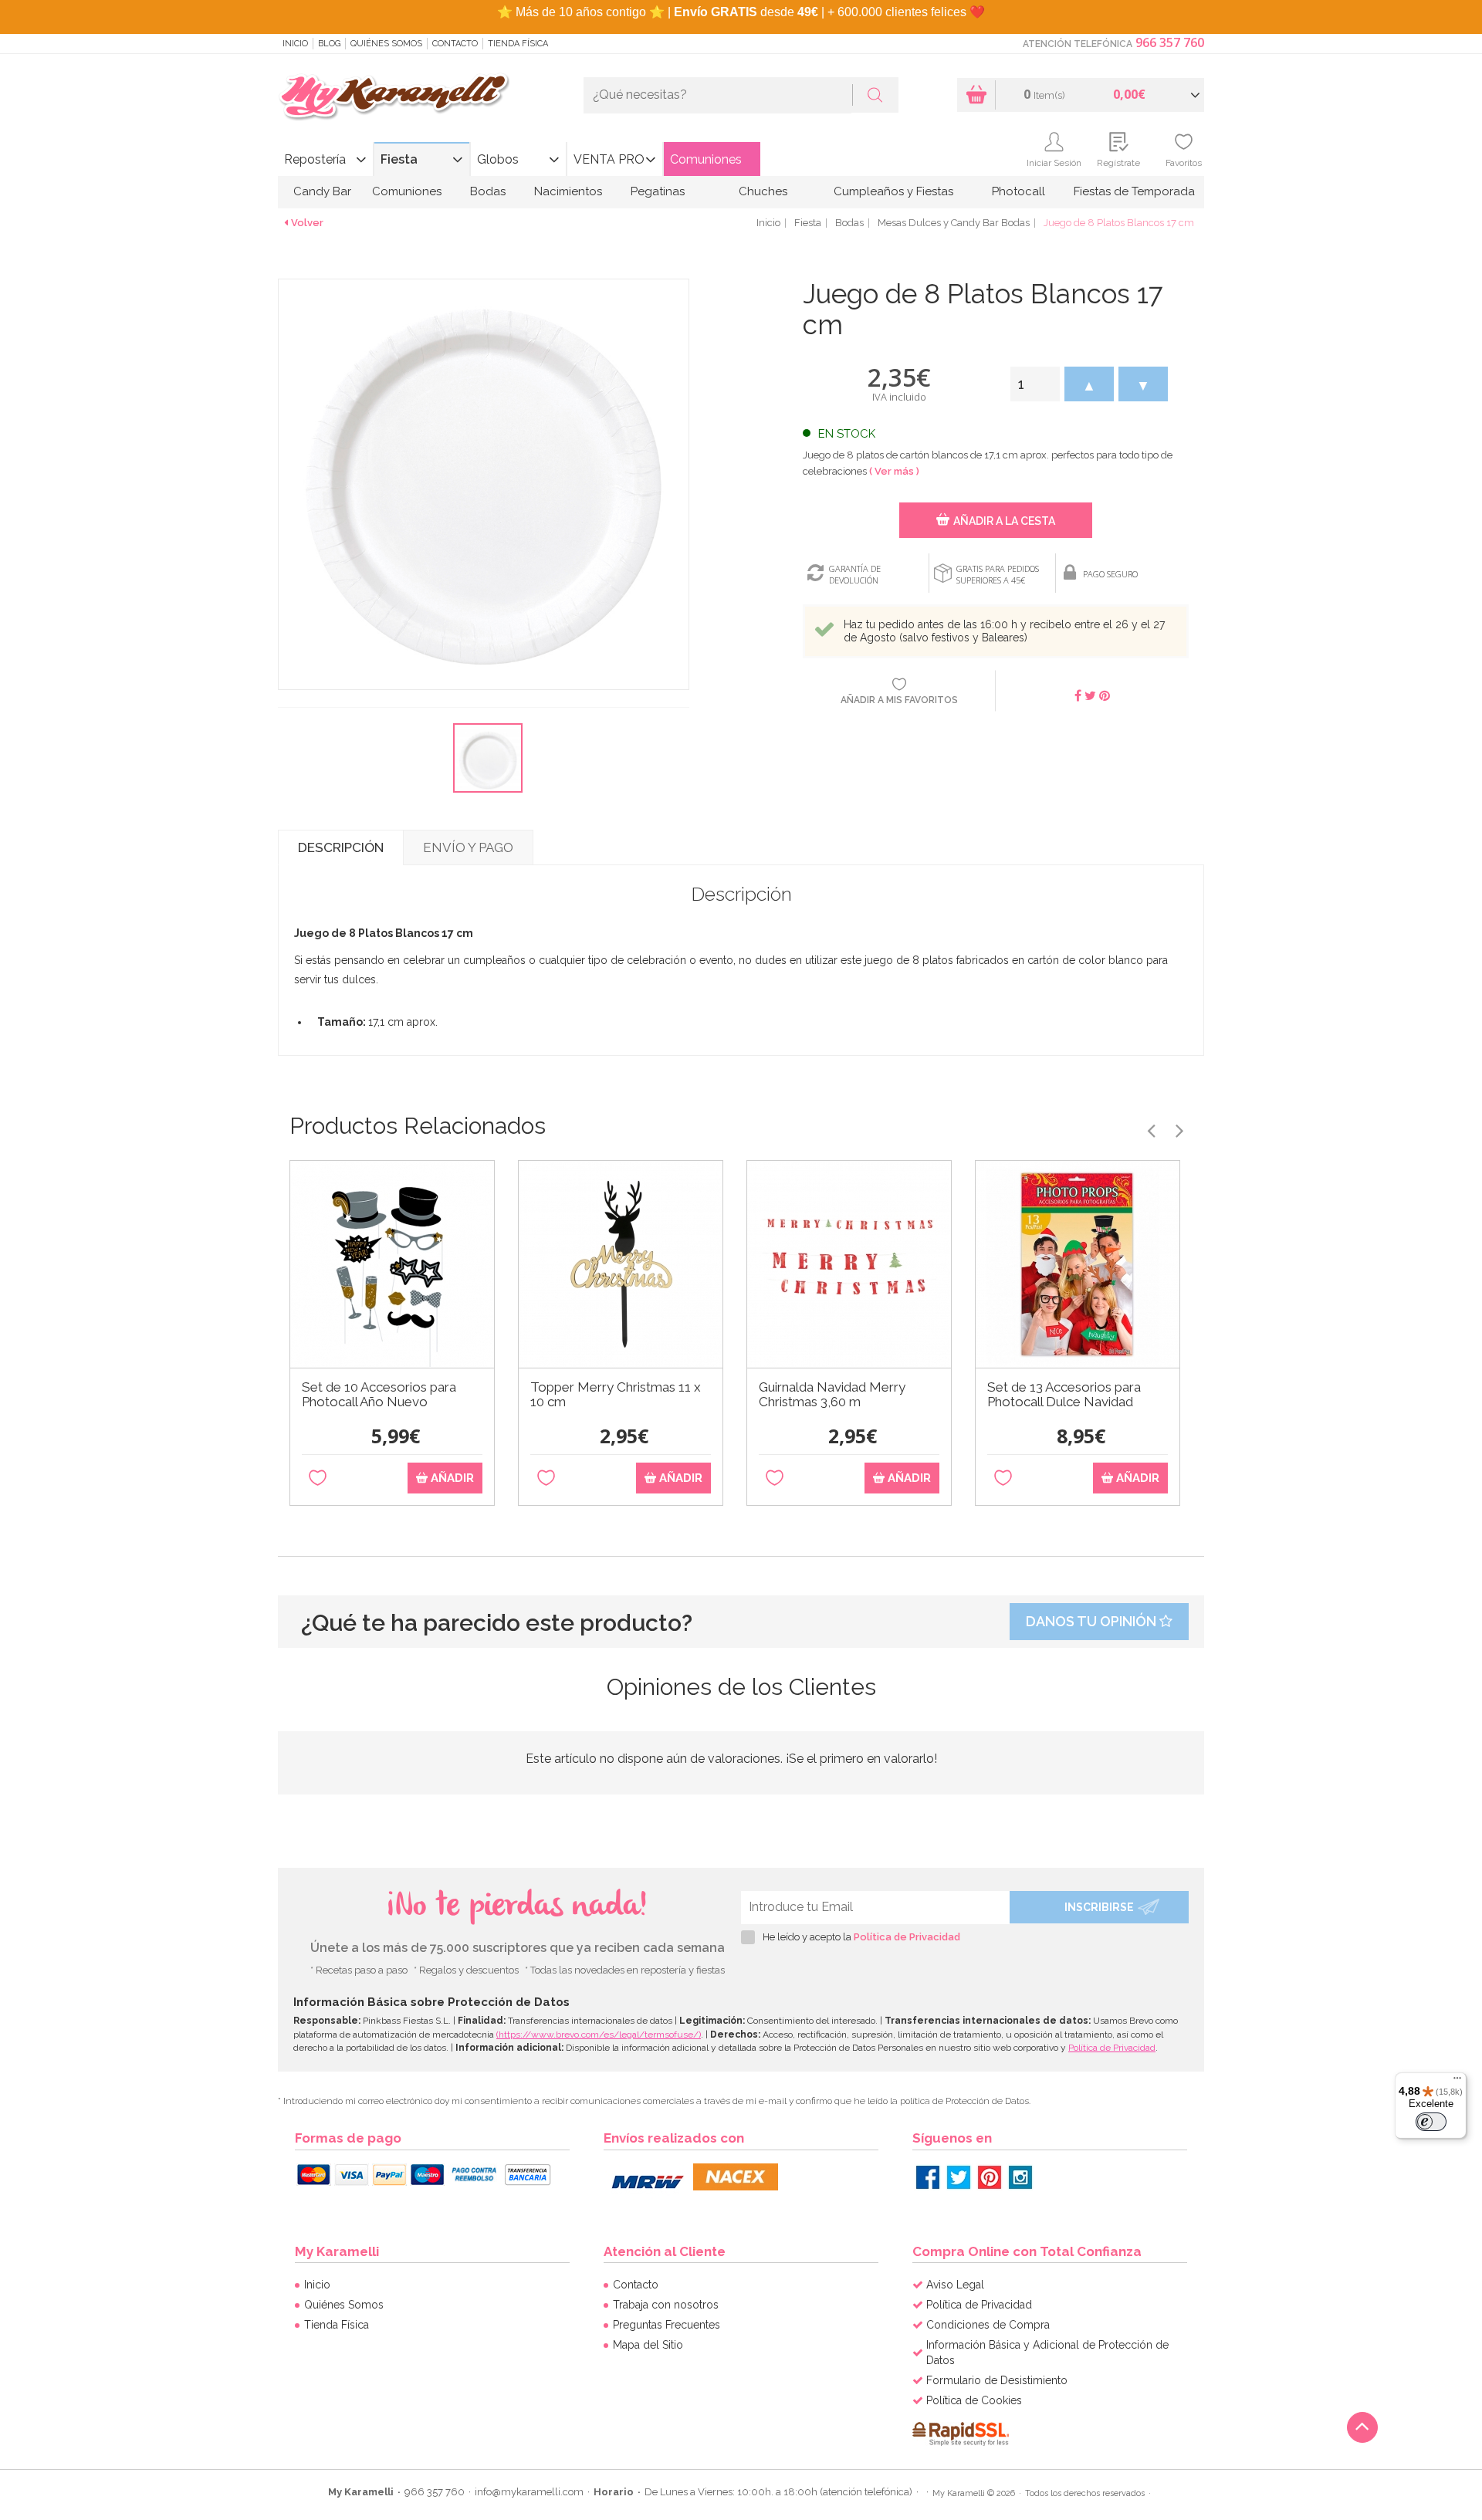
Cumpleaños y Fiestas (893, 191)
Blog (329, 44)
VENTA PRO (609, 159)
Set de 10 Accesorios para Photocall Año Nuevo (379, 1395)
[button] (1089, 384)
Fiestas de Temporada (1134, 191)
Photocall (1018, 191)
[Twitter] (959, 2177)
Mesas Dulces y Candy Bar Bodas (954, 223)
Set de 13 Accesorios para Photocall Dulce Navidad (1064, 1395)
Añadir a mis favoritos (899, 700)
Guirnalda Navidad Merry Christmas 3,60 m (832, 1395)
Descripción (341, 847)
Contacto (455, 44)
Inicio (295, 44)
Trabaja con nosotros (666, 2305)
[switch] (1431, 2122)
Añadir (451, 1478)
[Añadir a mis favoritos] (318, 1478)
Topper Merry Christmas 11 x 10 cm (616, 1395)
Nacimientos (568, 191)
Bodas (488, 191)
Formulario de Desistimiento (997, 2380)
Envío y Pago (468, 847)
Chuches (763, 191)
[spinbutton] (1035, 384)
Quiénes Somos (386, 44)
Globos (498, 159)
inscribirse (1099, 1907)
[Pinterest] (990, 2177)
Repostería (315, 159)
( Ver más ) (894, 471)
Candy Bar (322, 191)
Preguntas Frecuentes (667, 2325)
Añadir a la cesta (1004, 521)
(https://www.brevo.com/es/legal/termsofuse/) (599, 2035)
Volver (307, 223)
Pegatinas (658, 191)
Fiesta (399, 159)
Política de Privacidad (907, 1937)
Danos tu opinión (1093, 1621)
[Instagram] (1020, 2177)
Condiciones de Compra (988, 2325)
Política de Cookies (974, 2400)
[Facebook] (928, 2177)
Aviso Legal (955, 2285)
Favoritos (1184, 163)
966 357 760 (1170, 42)
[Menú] (1457, 2082)
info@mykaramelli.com (529, 2492)
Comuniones (706, 159)
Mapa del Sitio (648, 2345)
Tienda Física (518, 44)
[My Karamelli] (394, 98)
